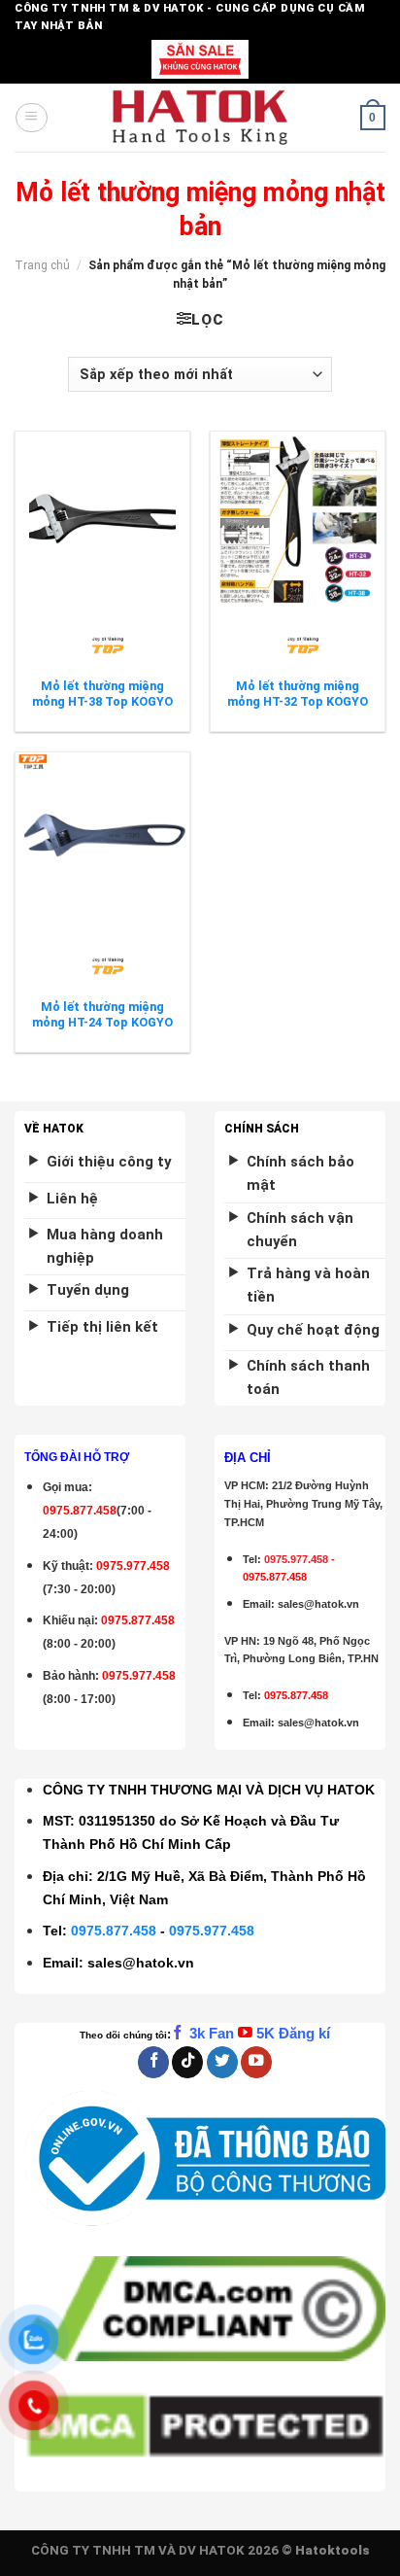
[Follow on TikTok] (187, 2062)
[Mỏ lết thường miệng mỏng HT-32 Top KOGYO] (298, 519)
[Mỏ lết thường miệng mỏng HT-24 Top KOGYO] (102, 840)
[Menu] (31, 118)
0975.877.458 (114, 1931)
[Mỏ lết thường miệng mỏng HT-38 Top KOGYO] (102, 519)
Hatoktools (333, 2550)
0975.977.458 (133, 1566)
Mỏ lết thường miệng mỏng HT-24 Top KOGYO (102, 1014)
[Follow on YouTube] (256, 2062)
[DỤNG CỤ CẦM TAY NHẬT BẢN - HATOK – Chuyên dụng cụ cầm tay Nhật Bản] (200, 118)
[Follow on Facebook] (153, 2062)
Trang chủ (42, 265)
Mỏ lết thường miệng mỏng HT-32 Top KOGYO (298, 694)
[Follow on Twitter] (222, 2062)
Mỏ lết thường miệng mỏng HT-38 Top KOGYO (102, 694)
